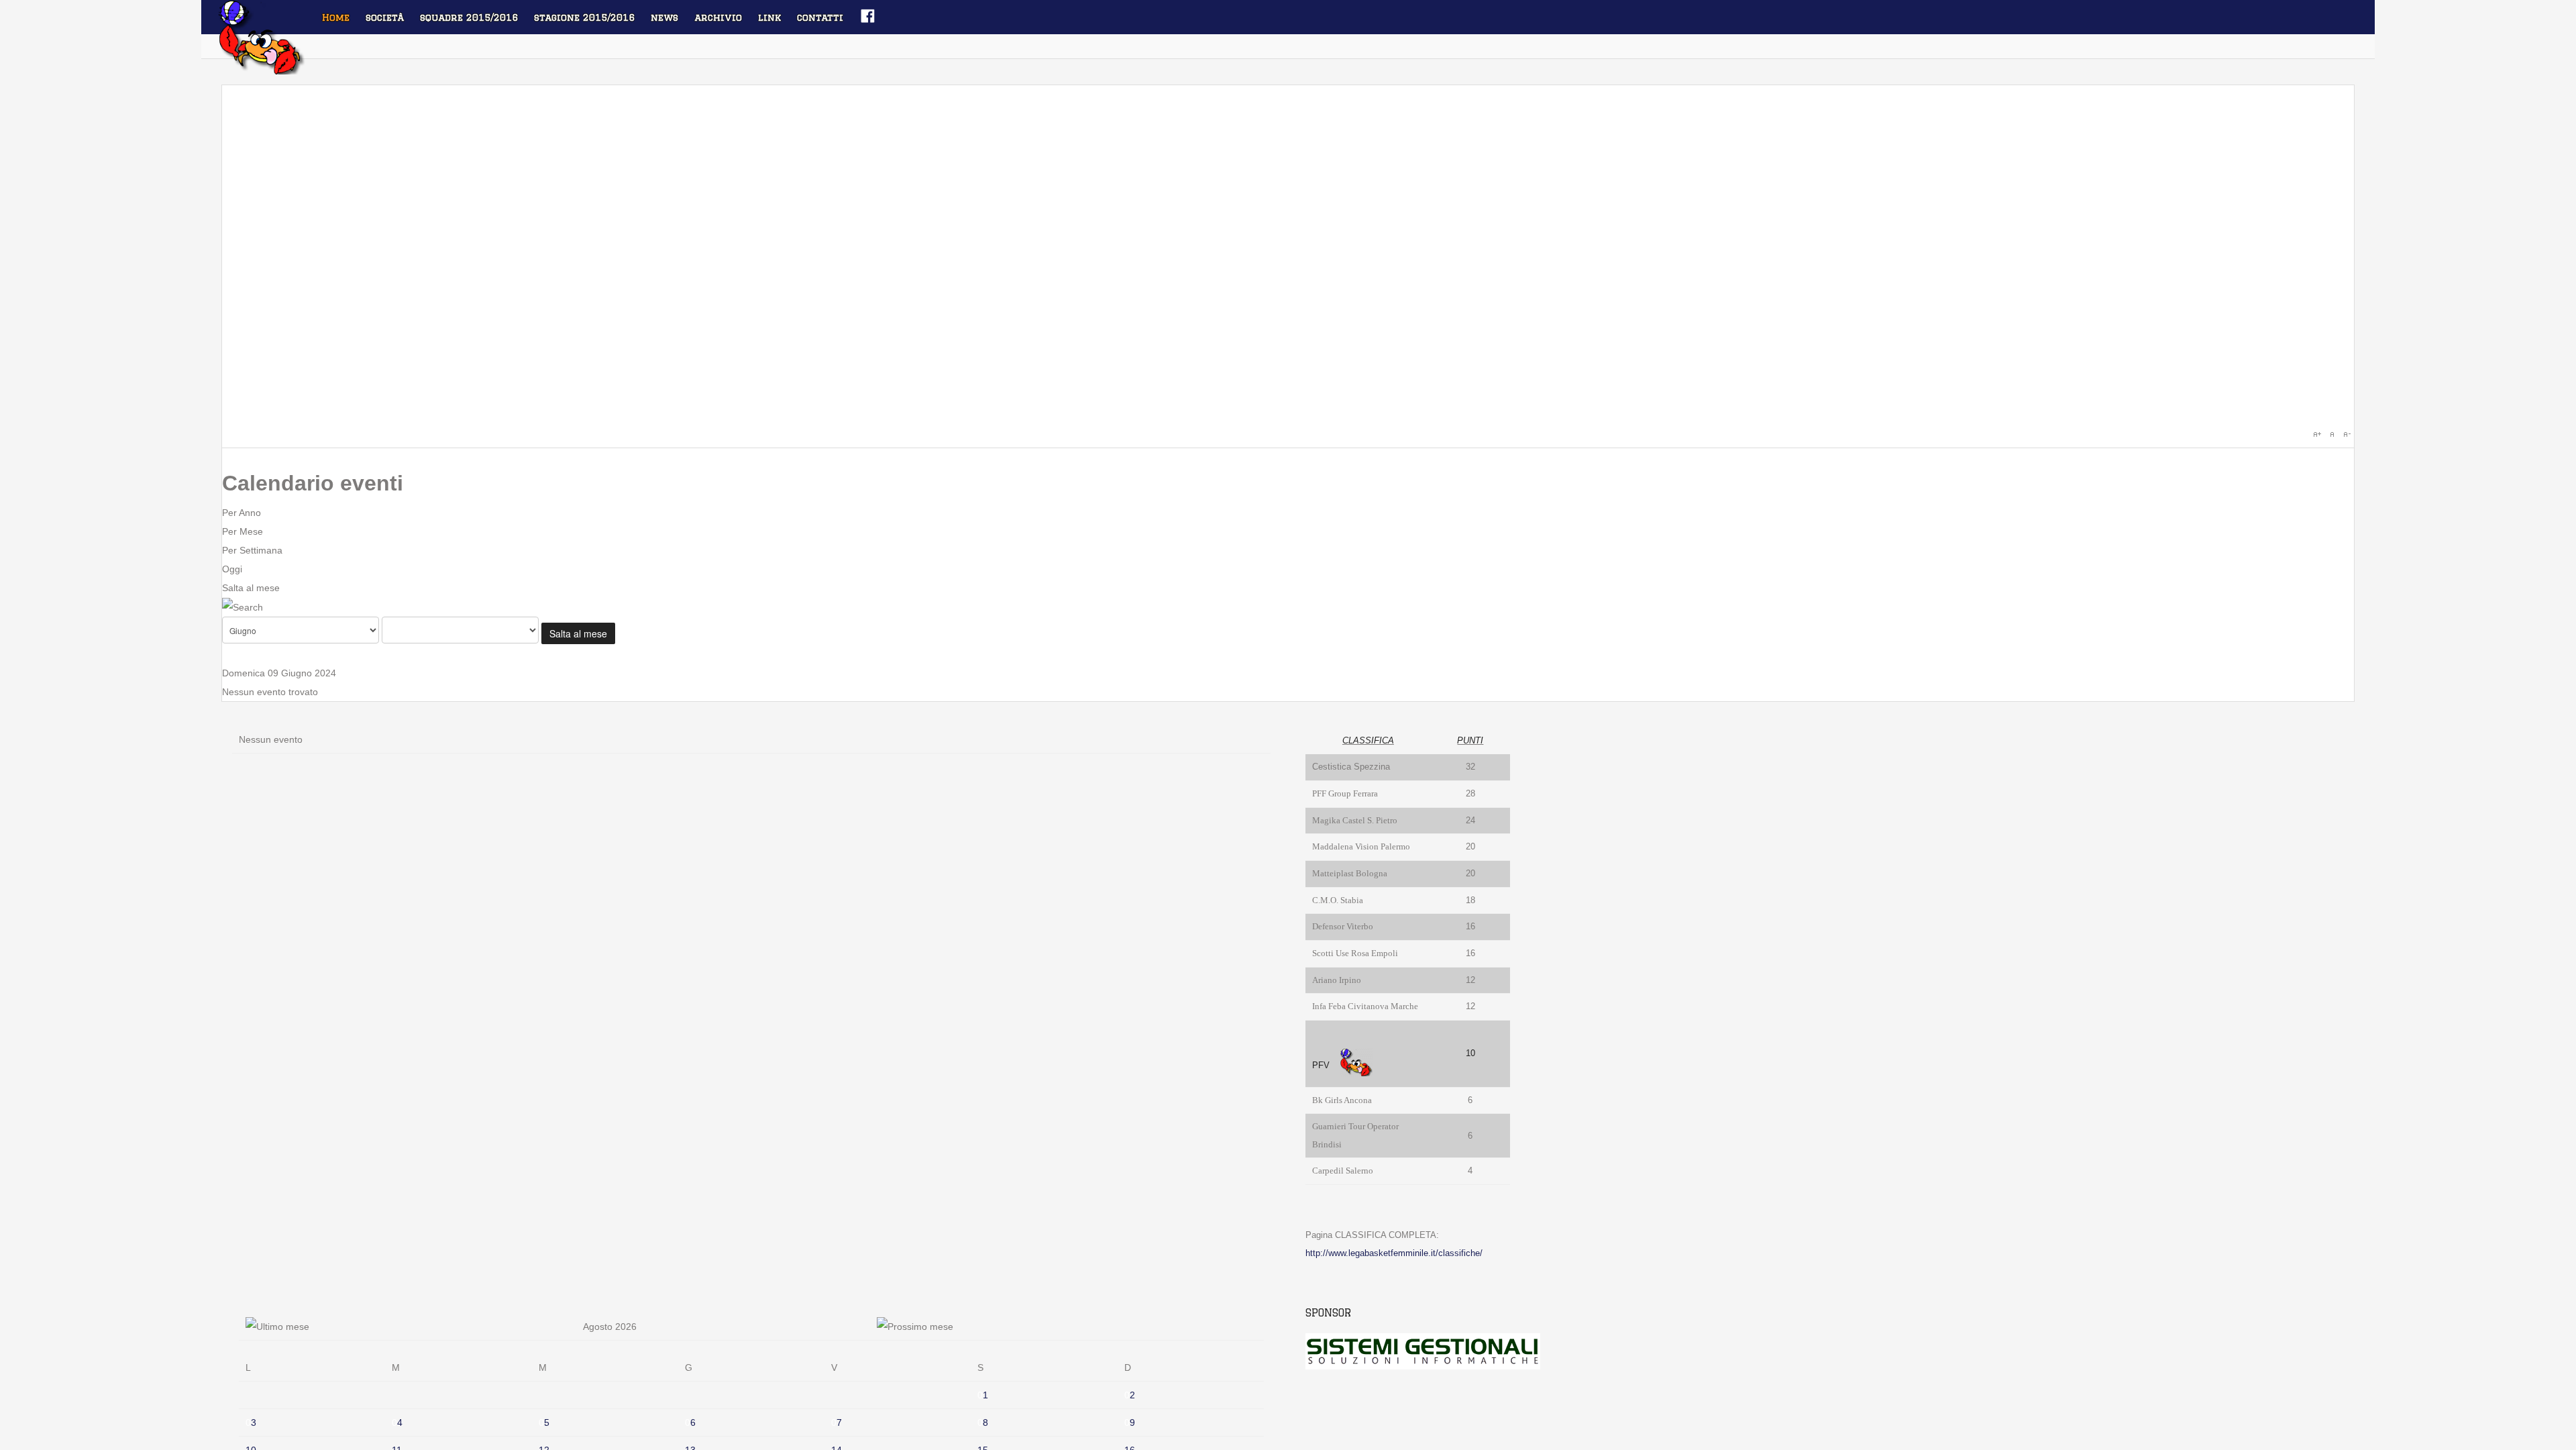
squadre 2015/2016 (469, 17)
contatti (820, 17)
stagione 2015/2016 (584, 17)
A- (2347, 434)
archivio (718, 17)
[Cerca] (243, 607)
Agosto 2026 (610, 1327)
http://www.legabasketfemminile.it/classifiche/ (1394, 1253)
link (769, 17)
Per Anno (241, 513)
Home (336, 17)
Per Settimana (252, 550)
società (385, 17)
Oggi (232, 569)
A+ (2317, 434)
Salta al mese (251, 588)
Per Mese (243, 531)
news (664, 17)
